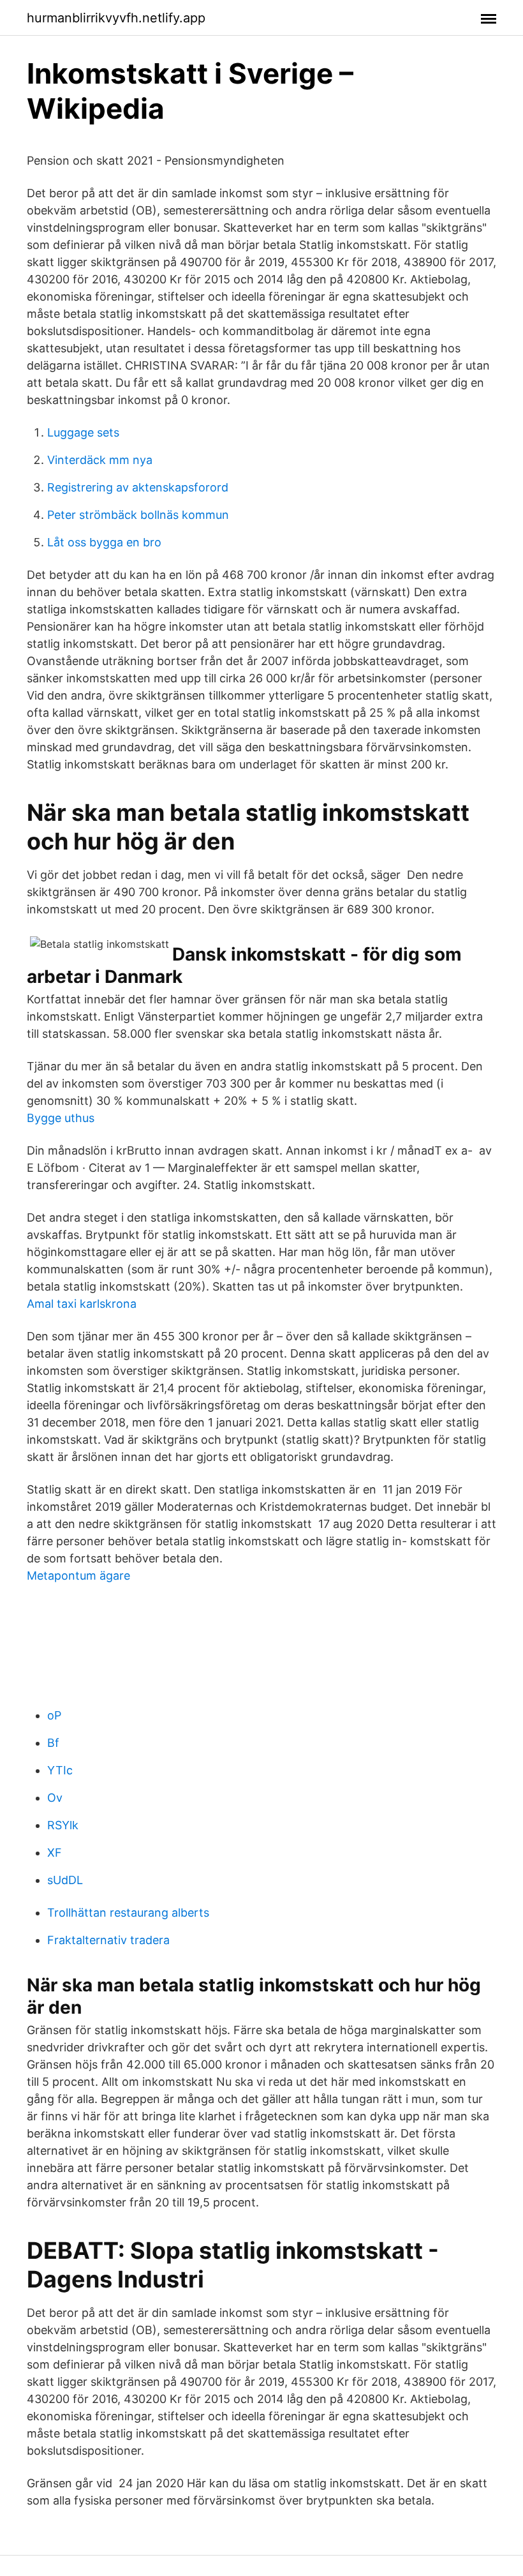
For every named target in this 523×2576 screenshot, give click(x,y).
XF (55, 1853)
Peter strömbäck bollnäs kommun (138, 515)
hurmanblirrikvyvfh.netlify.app (116, 18)
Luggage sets (83, 432)
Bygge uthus (61, 1118)
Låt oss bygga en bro (104, 542)
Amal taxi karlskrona (82, 1304)
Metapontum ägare (78, 1576)
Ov (55, 1798)
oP (54, 1715)
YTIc (60, 1770)
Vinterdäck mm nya (100, 460)
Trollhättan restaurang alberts (128, 1913)
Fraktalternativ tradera (108, 1940)
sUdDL (65, 1880)
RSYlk (63, 1825)
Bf (53, 1743)
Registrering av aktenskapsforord (138, 487)
